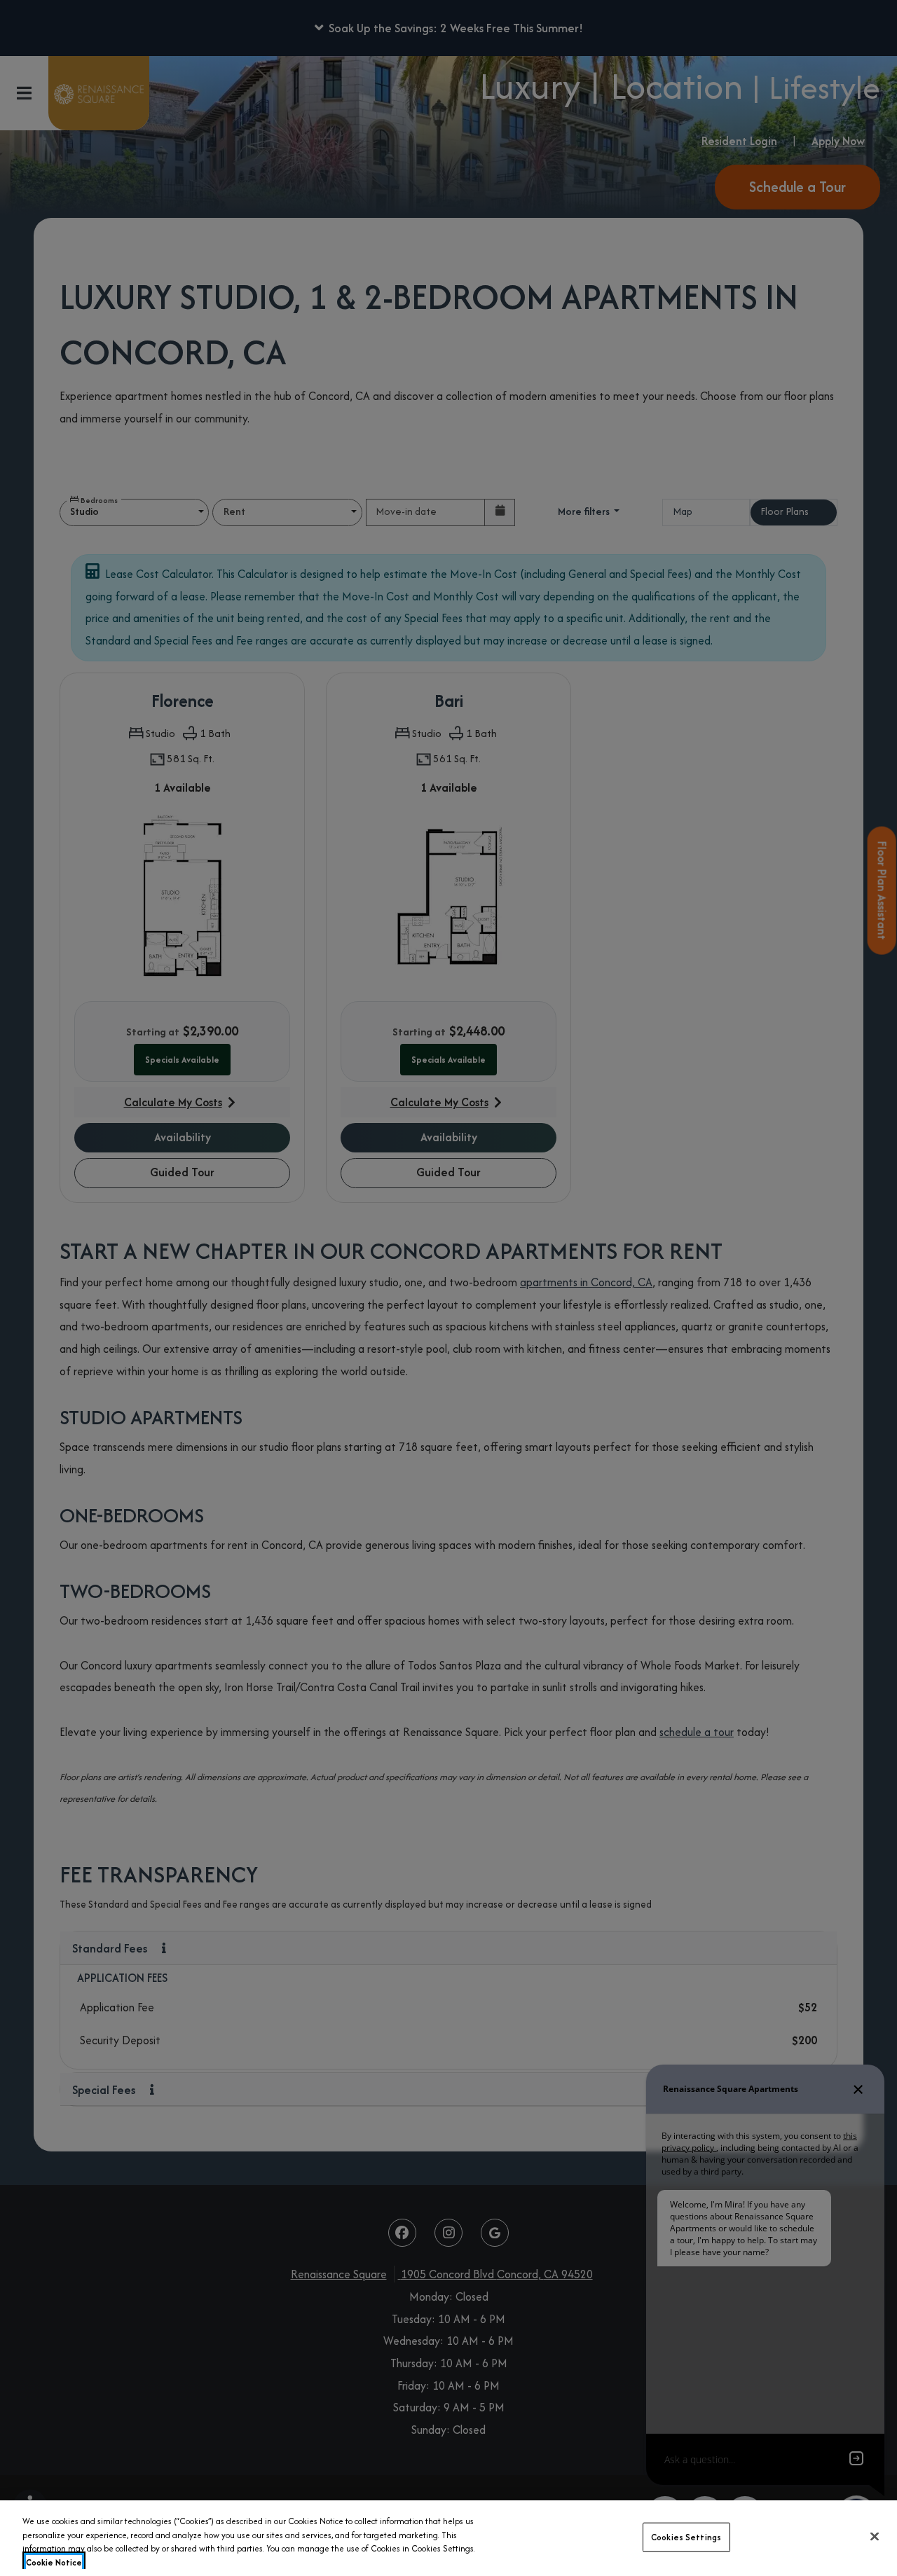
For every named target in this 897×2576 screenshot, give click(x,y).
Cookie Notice (54, 2562)
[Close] (875, 2536)
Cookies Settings (686, 2537)
